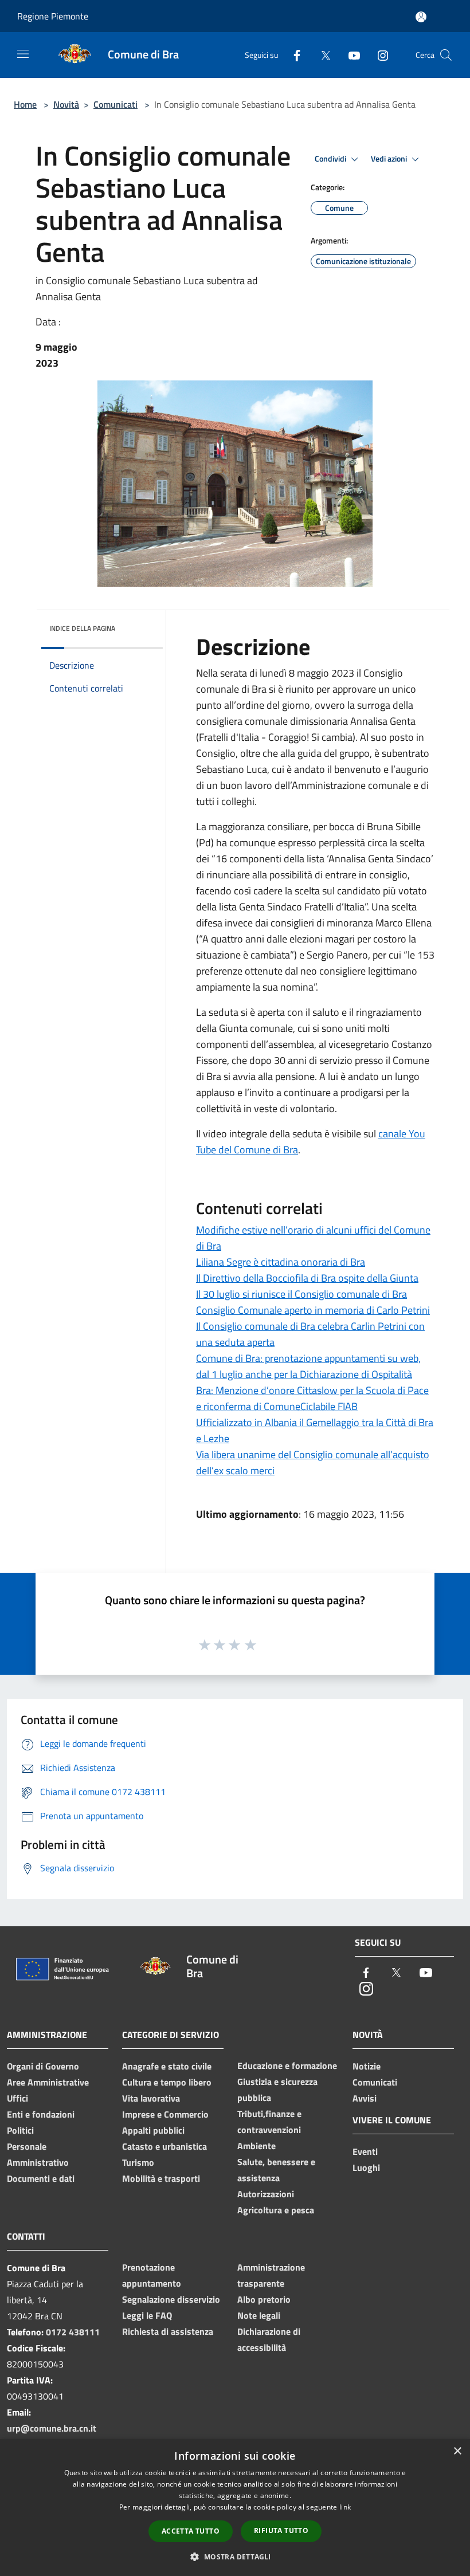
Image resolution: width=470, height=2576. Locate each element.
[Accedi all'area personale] (421, 17)
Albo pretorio (264, 2299)
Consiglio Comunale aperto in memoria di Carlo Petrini (313, 1310)
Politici (20, 2130)
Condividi (331, 159)
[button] (235, 2557)
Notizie (367, 2066)
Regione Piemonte (53, 16)
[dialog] (235, 2508)
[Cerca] (446, 55)
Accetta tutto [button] (191, 2531)
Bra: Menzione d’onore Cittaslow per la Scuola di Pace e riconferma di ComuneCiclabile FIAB (312, 1398)
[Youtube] (350, 55)
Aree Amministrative (48, 2082)
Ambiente (256, 2146)
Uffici (17, 2098)
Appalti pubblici (153, 2130)
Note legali (259, 2315)
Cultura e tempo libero (167, 2082)
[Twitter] (321, 55)
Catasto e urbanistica (164, 2146)
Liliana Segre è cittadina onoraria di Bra (281, 1262)
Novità (66, 104)
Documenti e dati (41, 2178)
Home (25, 104)
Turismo (138, 2162)
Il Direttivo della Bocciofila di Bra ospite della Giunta (307, 1278)
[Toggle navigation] (23, 54)
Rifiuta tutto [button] (281, 2530)
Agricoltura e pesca (276, 2210)
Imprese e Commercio (165, 2114)
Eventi (365, 2151)
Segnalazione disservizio (171, 2299)
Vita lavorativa (151, 2098)
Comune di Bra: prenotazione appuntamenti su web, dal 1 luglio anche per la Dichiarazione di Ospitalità (308, 1366)
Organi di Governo (43, 2066)
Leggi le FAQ (147, 2315)
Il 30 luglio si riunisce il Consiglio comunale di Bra (301, 1294)
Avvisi (365, 2098)
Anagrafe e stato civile (167, 2066)
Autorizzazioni (266, 2194)
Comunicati (115, 104)
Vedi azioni (390, 159)
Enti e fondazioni (41, 2114)
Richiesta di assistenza (168, 2331)
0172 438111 (73, 2332)
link (345, 2507)
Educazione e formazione (287, 2065)
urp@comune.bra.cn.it (52, 2428)
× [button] (457, 2451)
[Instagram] (378, 55)
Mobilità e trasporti (161, 2178)
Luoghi (366, 2167)
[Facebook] (292, 55)
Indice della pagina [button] (82, 628)
